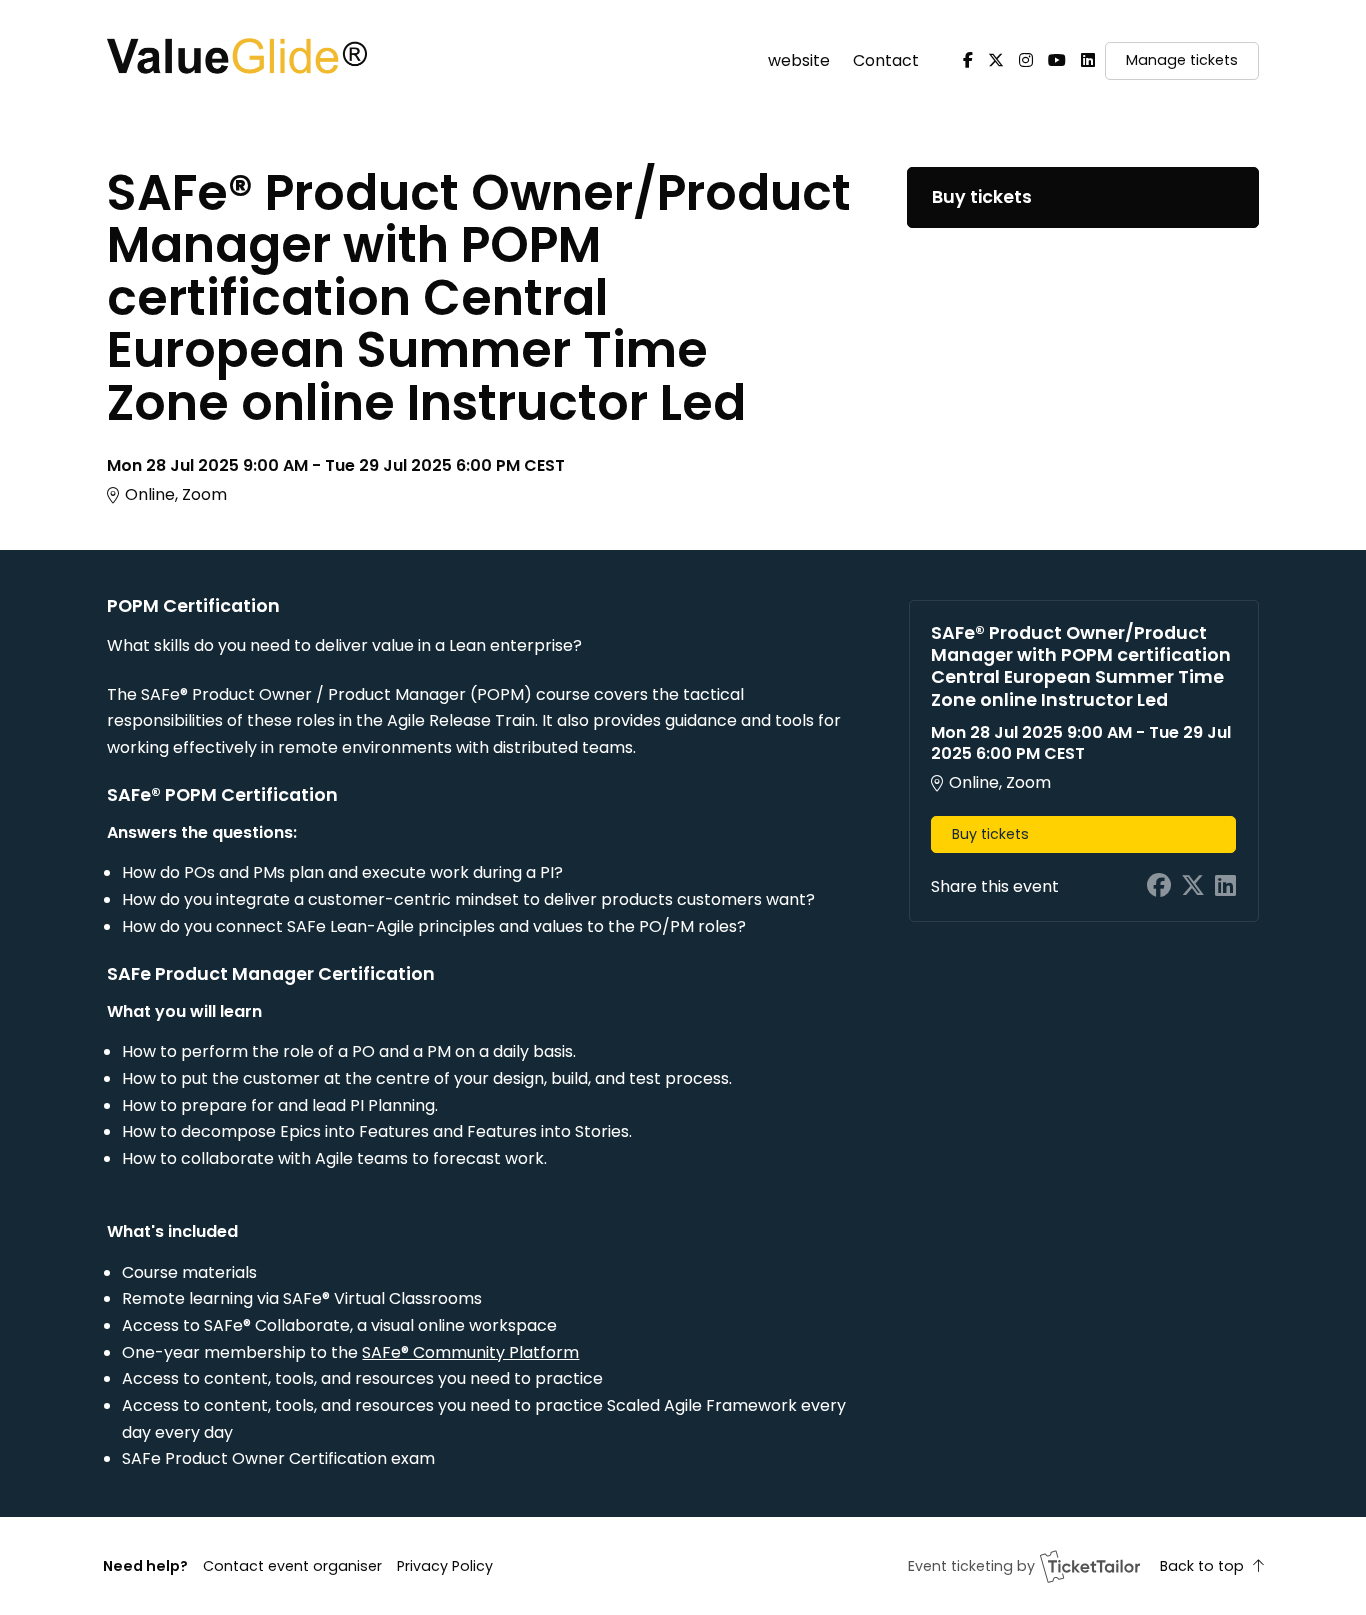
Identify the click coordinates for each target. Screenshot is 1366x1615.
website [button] (799, 60)
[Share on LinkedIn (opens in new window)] (1225, 886)
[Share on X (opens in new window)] (1193, 886)
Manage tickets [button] (1182, 60)
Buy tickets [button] (982, 197)
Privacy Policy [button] (445, 1566)
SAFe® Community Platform (470, 1352)
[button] (292, 1566)
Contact (886, 60)
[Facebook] (968, 60)
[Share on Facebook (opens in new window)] (1159, 886)
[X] (996, 60)
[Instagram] (1026, 60)
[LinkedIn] (1088, 60)
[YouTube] (1057, 60)
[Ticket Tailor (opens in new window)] (1090, 1566)
